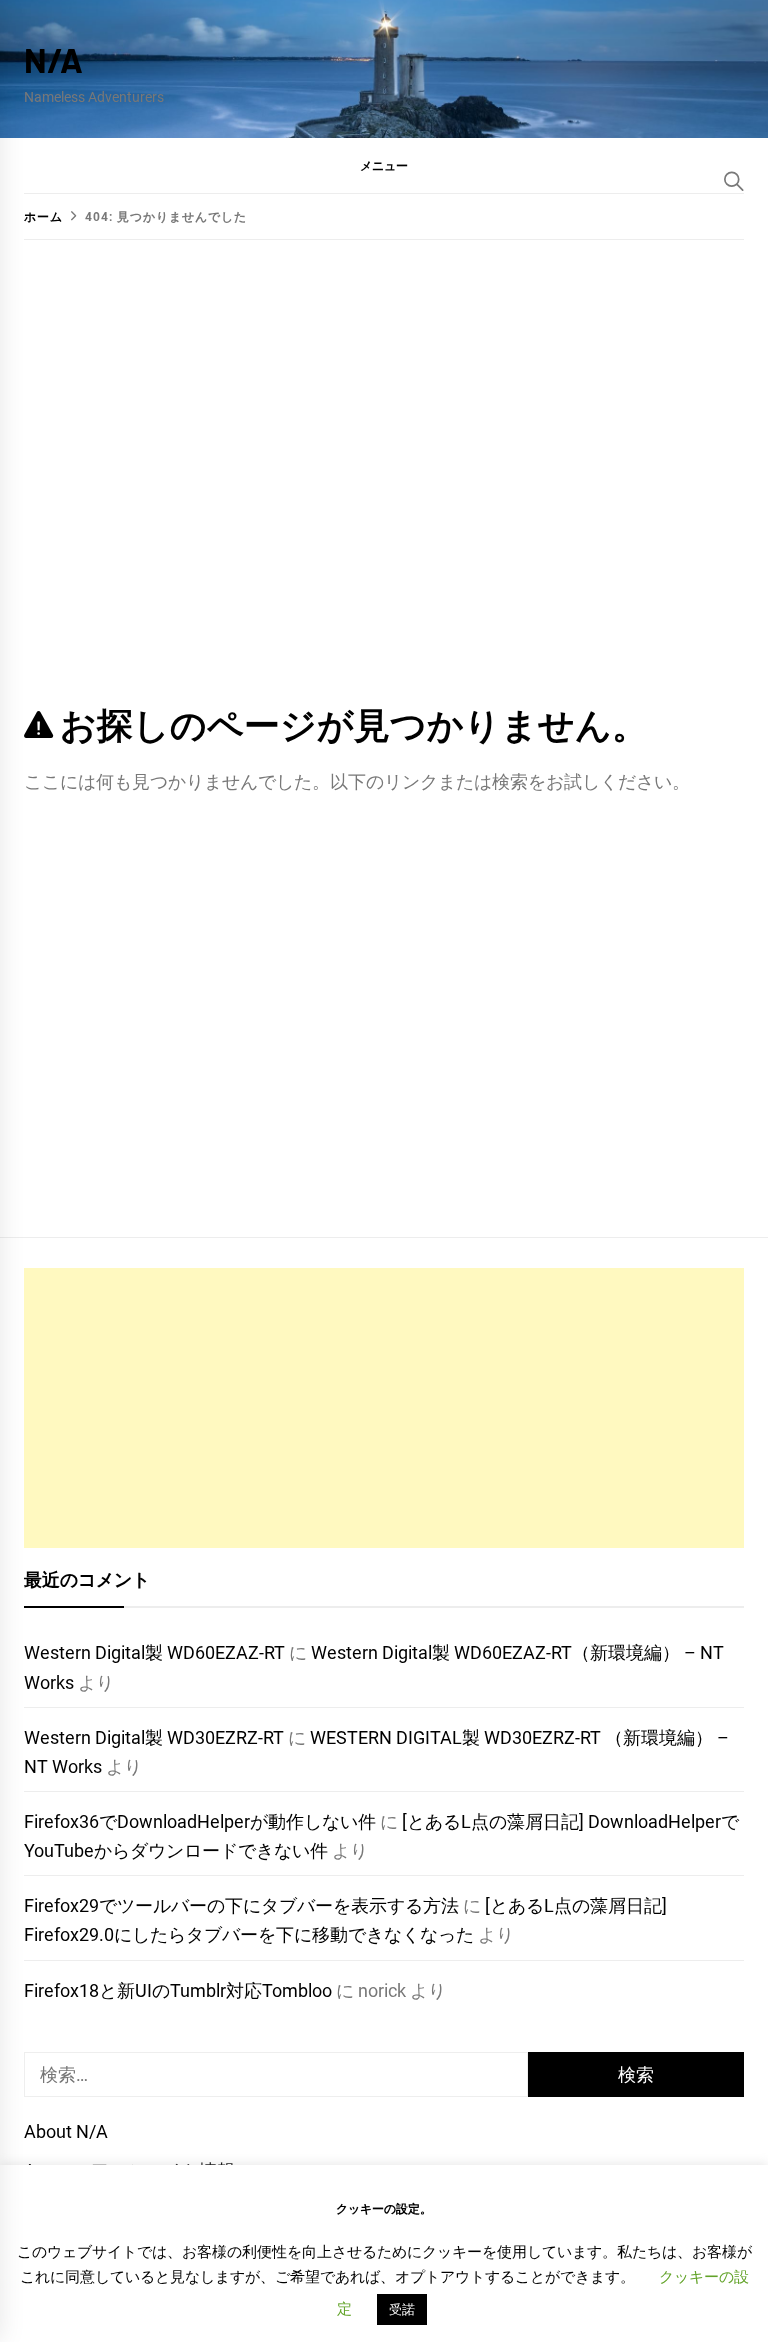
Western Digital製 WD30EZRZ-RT (154, 1737)
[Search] (734, 181)
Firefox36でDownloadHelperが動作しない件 (200, 1821)
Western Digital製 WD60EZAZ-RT (154, 1652)
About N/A (66, 2131)
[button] (384, 165)
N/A (53, 59)
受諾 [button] (402, 2309)
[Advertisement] (384, 1408)
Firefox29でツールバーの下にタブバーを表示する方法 (241, 1905)
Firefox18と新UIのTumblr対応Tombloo (178, 1990)
